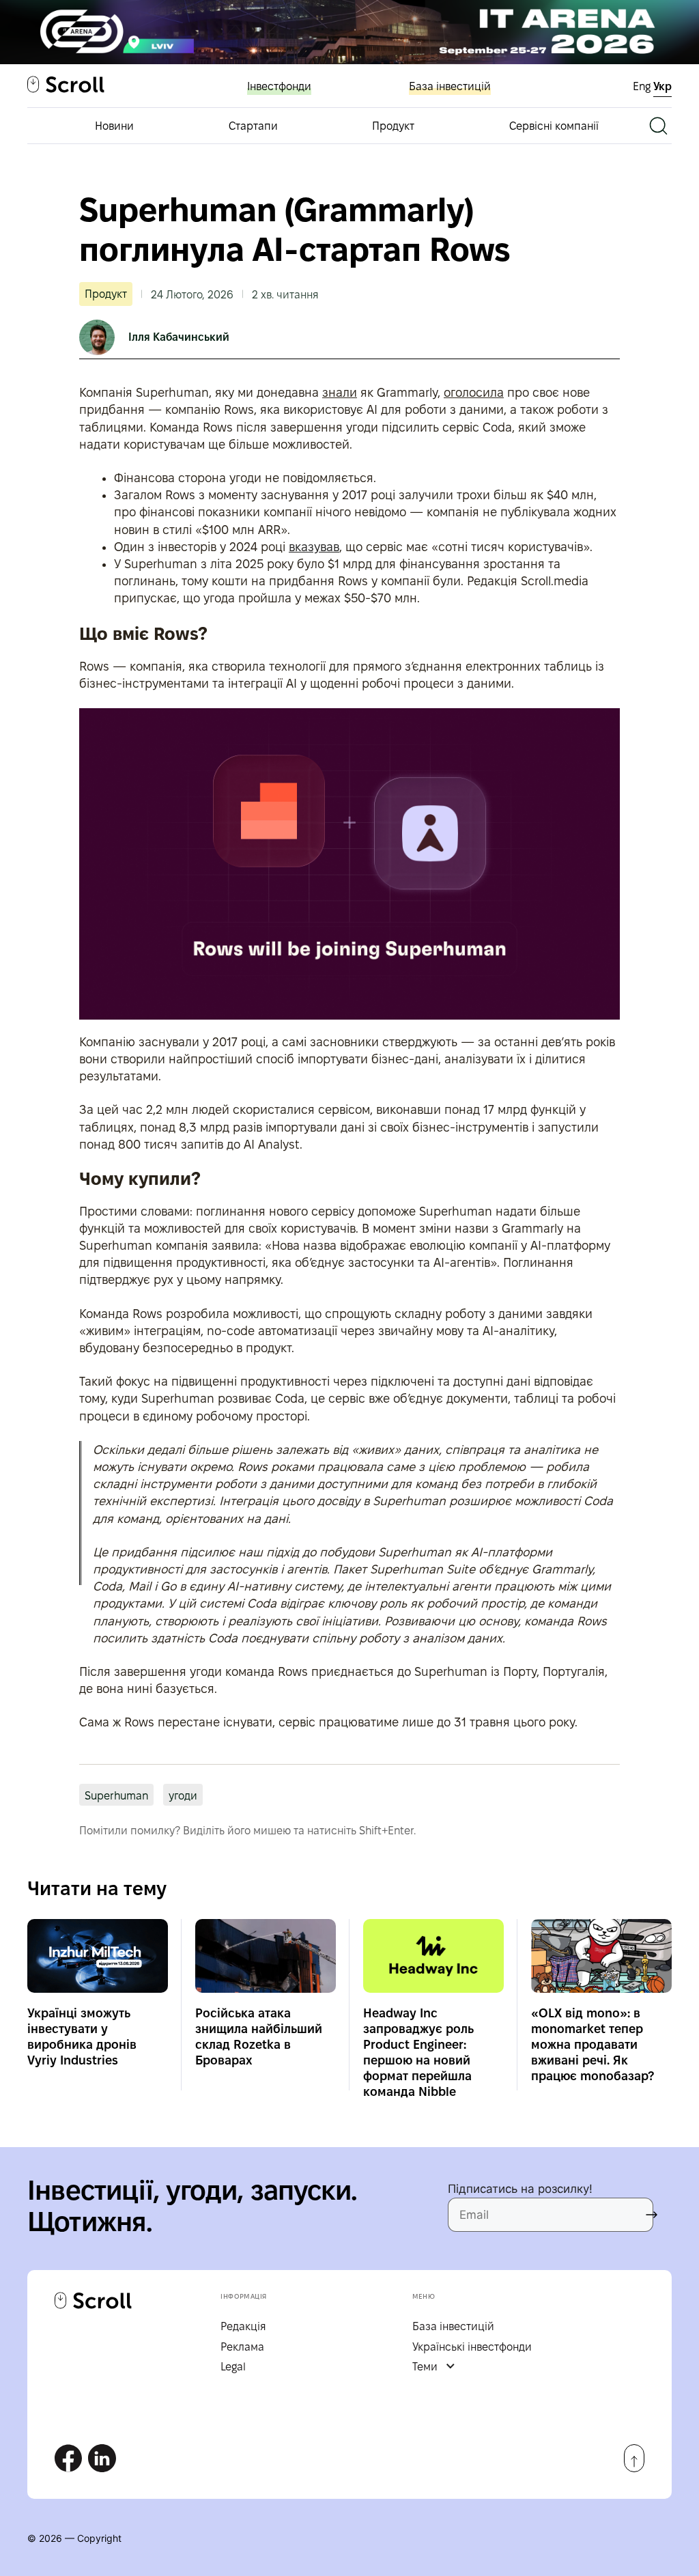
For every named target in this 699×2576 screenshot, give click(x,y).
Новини (114, 126)
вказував (314, 547)
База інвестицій (450, 86)
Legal (233, 2367)
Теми (425, 2367)
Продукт (393, 126)
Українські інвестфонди (472, 2347)
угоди (183, 1796)
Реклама (242, 2347)
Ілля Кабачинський (179, 337)
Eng (643, 86)
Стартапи (253, 126)
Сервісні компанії (554, 126)
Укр (662, 86)
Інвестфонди (279, 86)
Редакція (243, 2326)
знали (340, 392)
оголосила (474, 392)
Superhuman (116, 1796)
